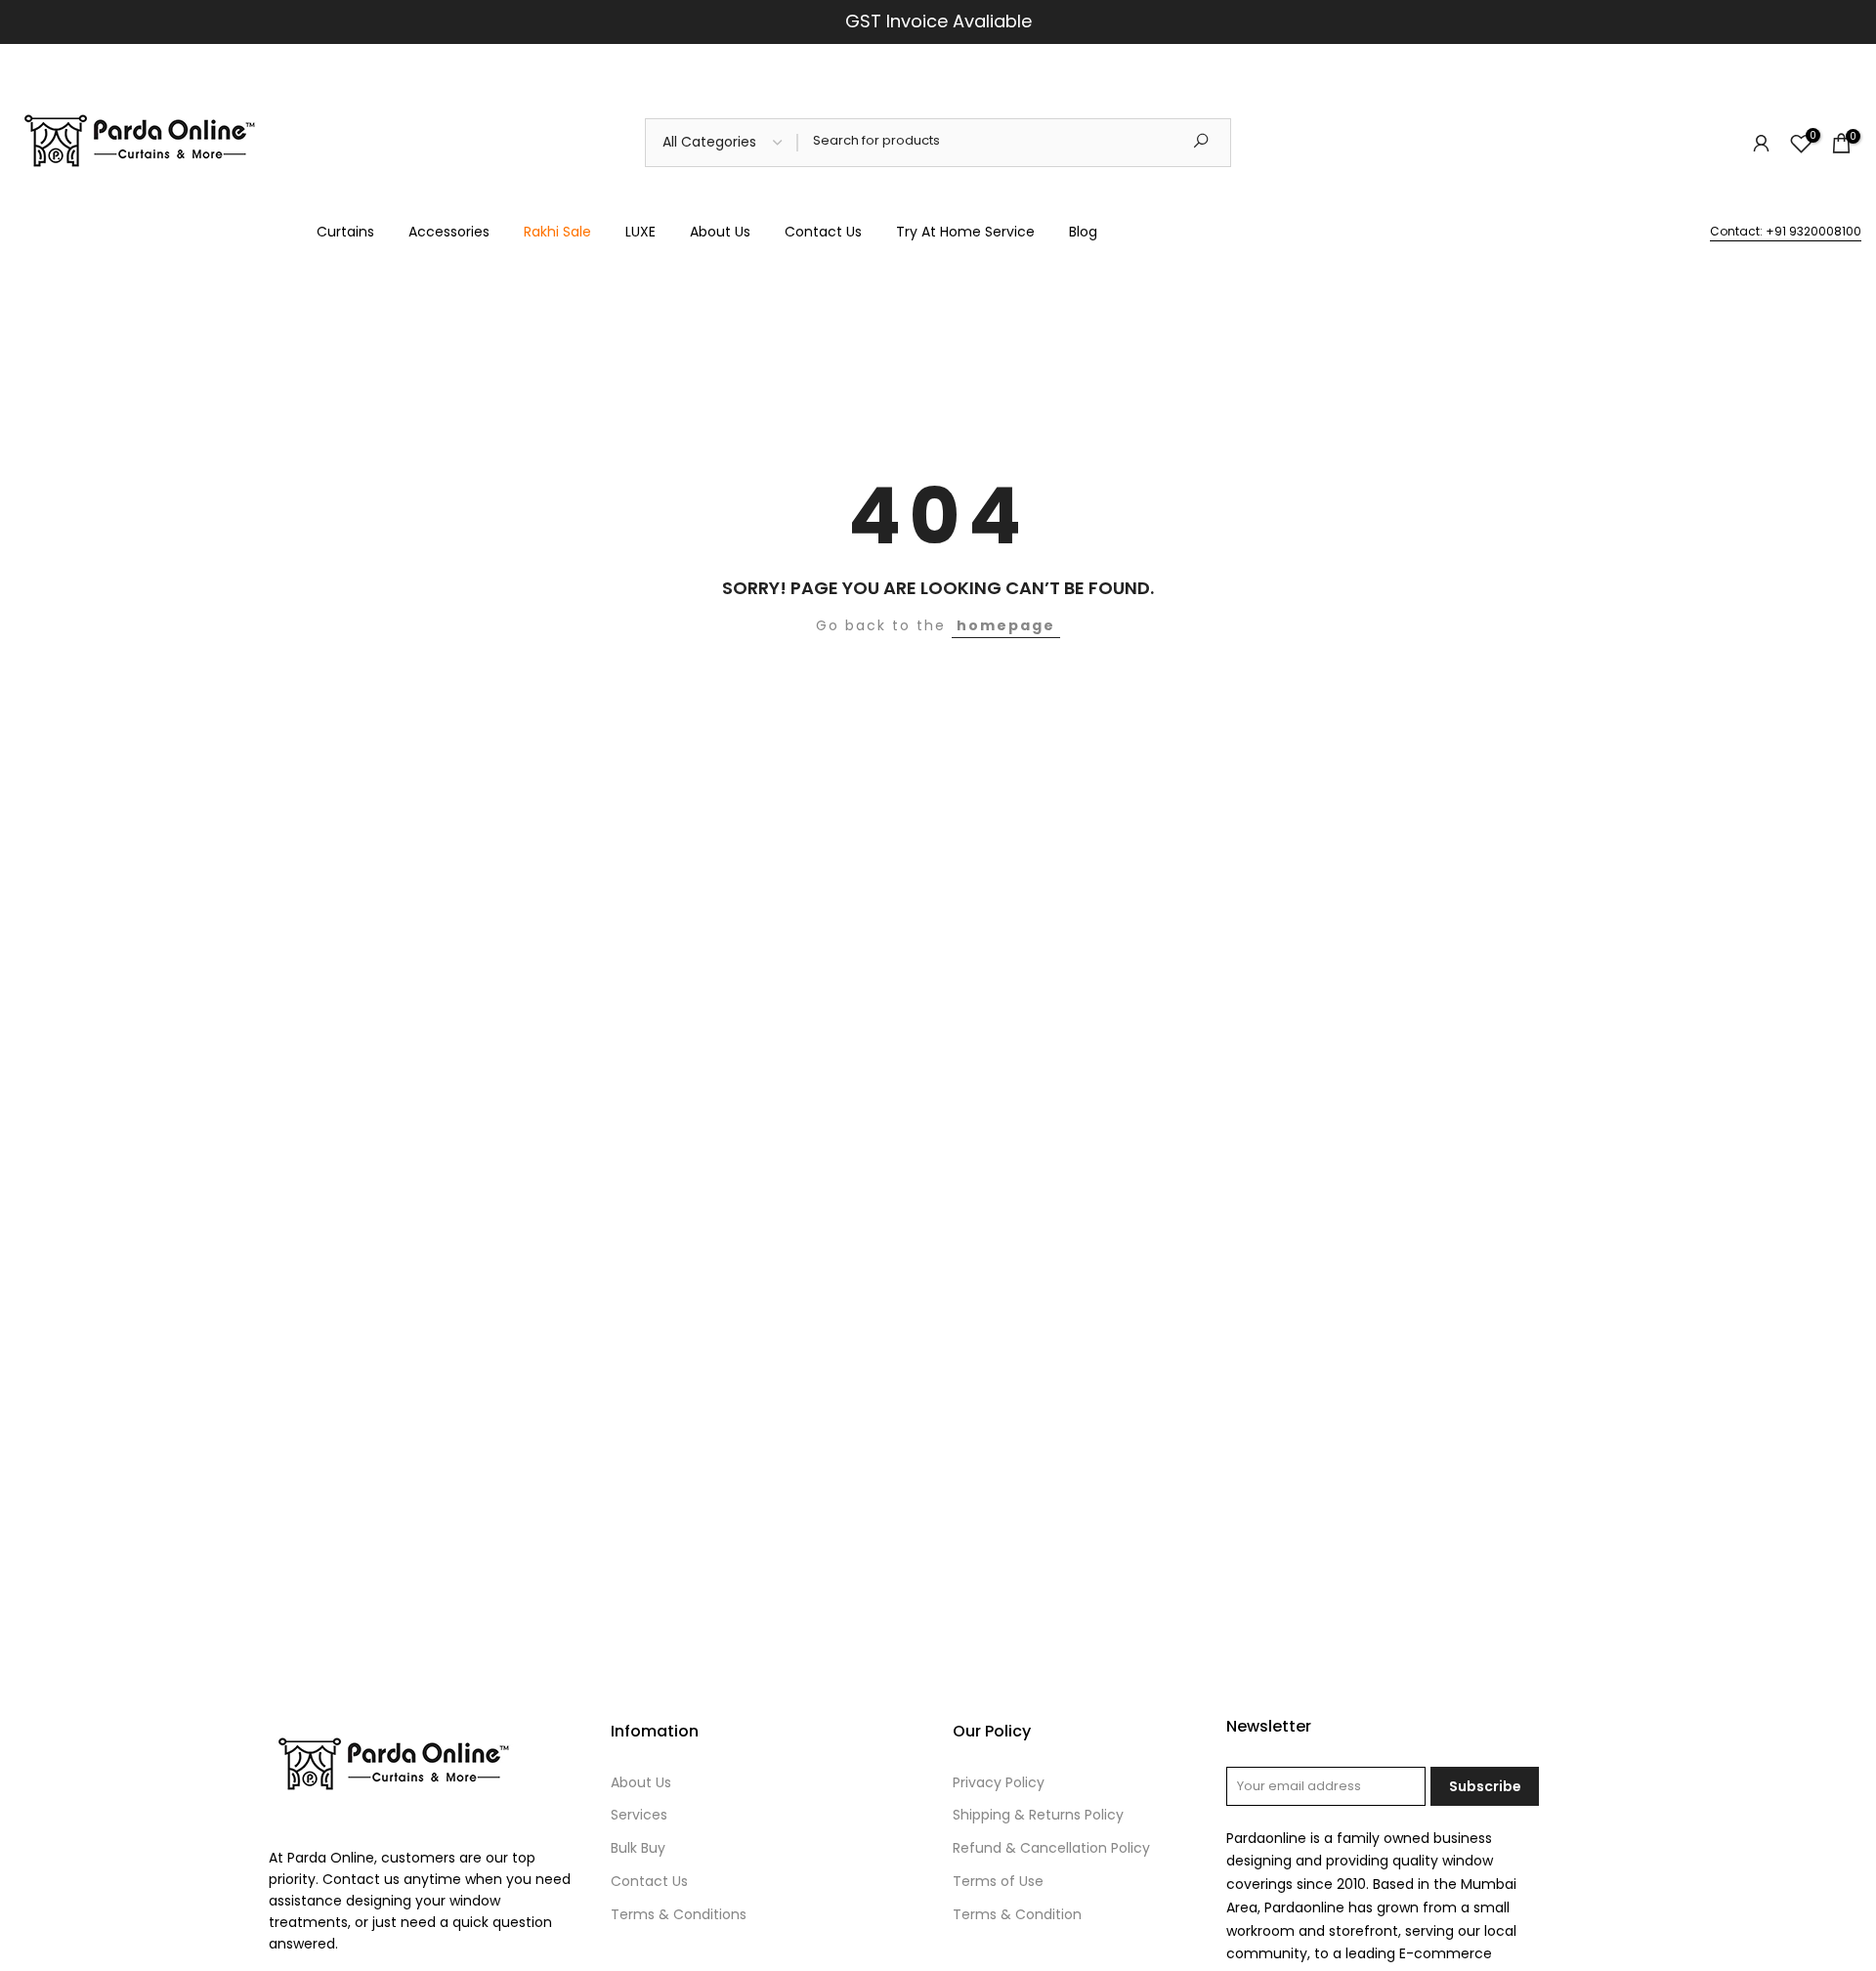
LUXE (640, 232)
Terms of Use (998, 1881)
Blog (1083, 232)
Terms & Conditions (679, 1914)
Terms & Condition (1017, 1914)
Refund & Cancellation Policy (1051, 1848)
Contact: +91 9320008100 (1786, 231)
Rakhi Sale (557, 232)
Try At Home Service (965, 232)
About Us (720, 232)
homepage (1006, 625)
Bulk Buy (638, 1848)
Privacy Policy (999, 1782)
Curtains (345, 232)
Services (639, 1815)
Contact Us (823, 232)
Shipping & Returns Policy (1038, 1815)
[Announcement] (938, 22)
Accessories (449, 232)
